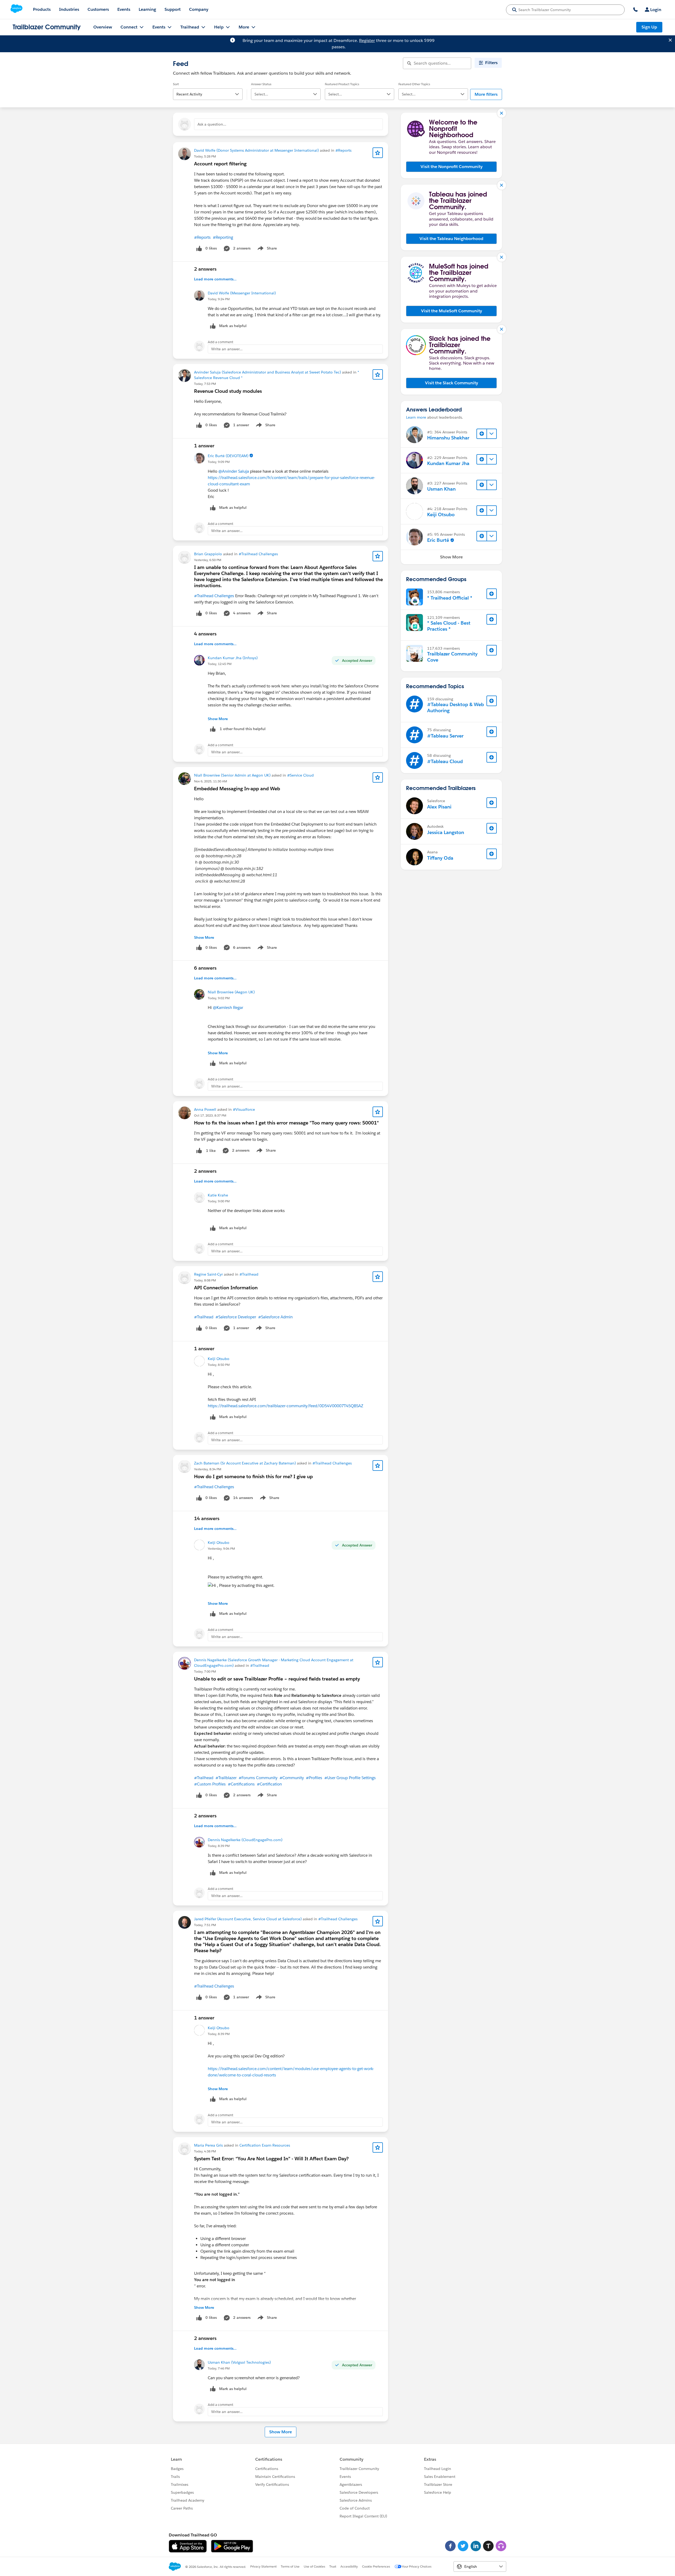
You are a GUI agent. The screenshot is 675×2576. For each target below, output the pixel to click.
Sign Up (649, 27)
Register (367, 40)
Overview (103, 27)
